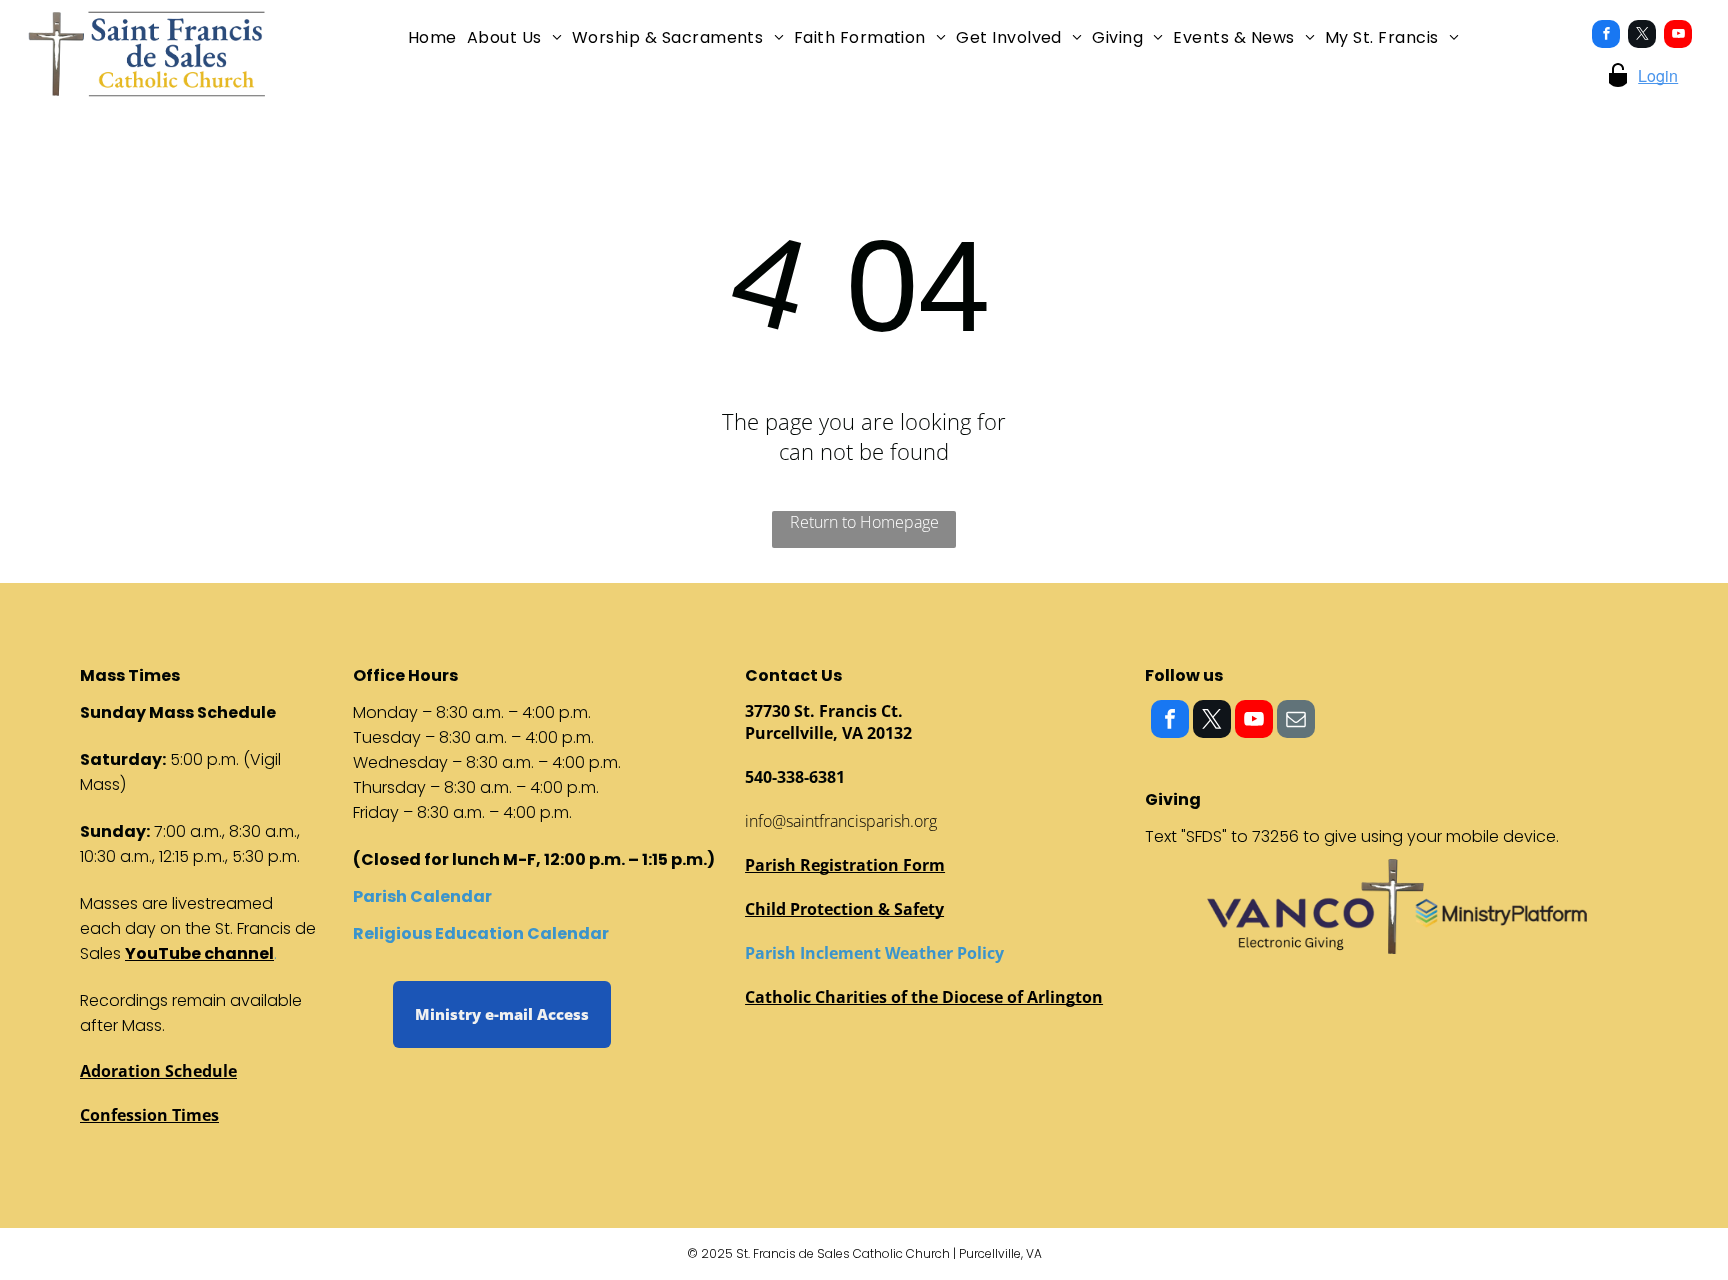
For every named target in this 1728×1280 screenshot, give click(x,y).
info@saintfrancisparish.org (841, 821)
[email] (1296, 721)
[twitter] (1642, 36)
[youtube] (1678, 36)
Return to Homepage (864, 522)
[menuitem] (432, 37)
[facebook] (1606, 36)
